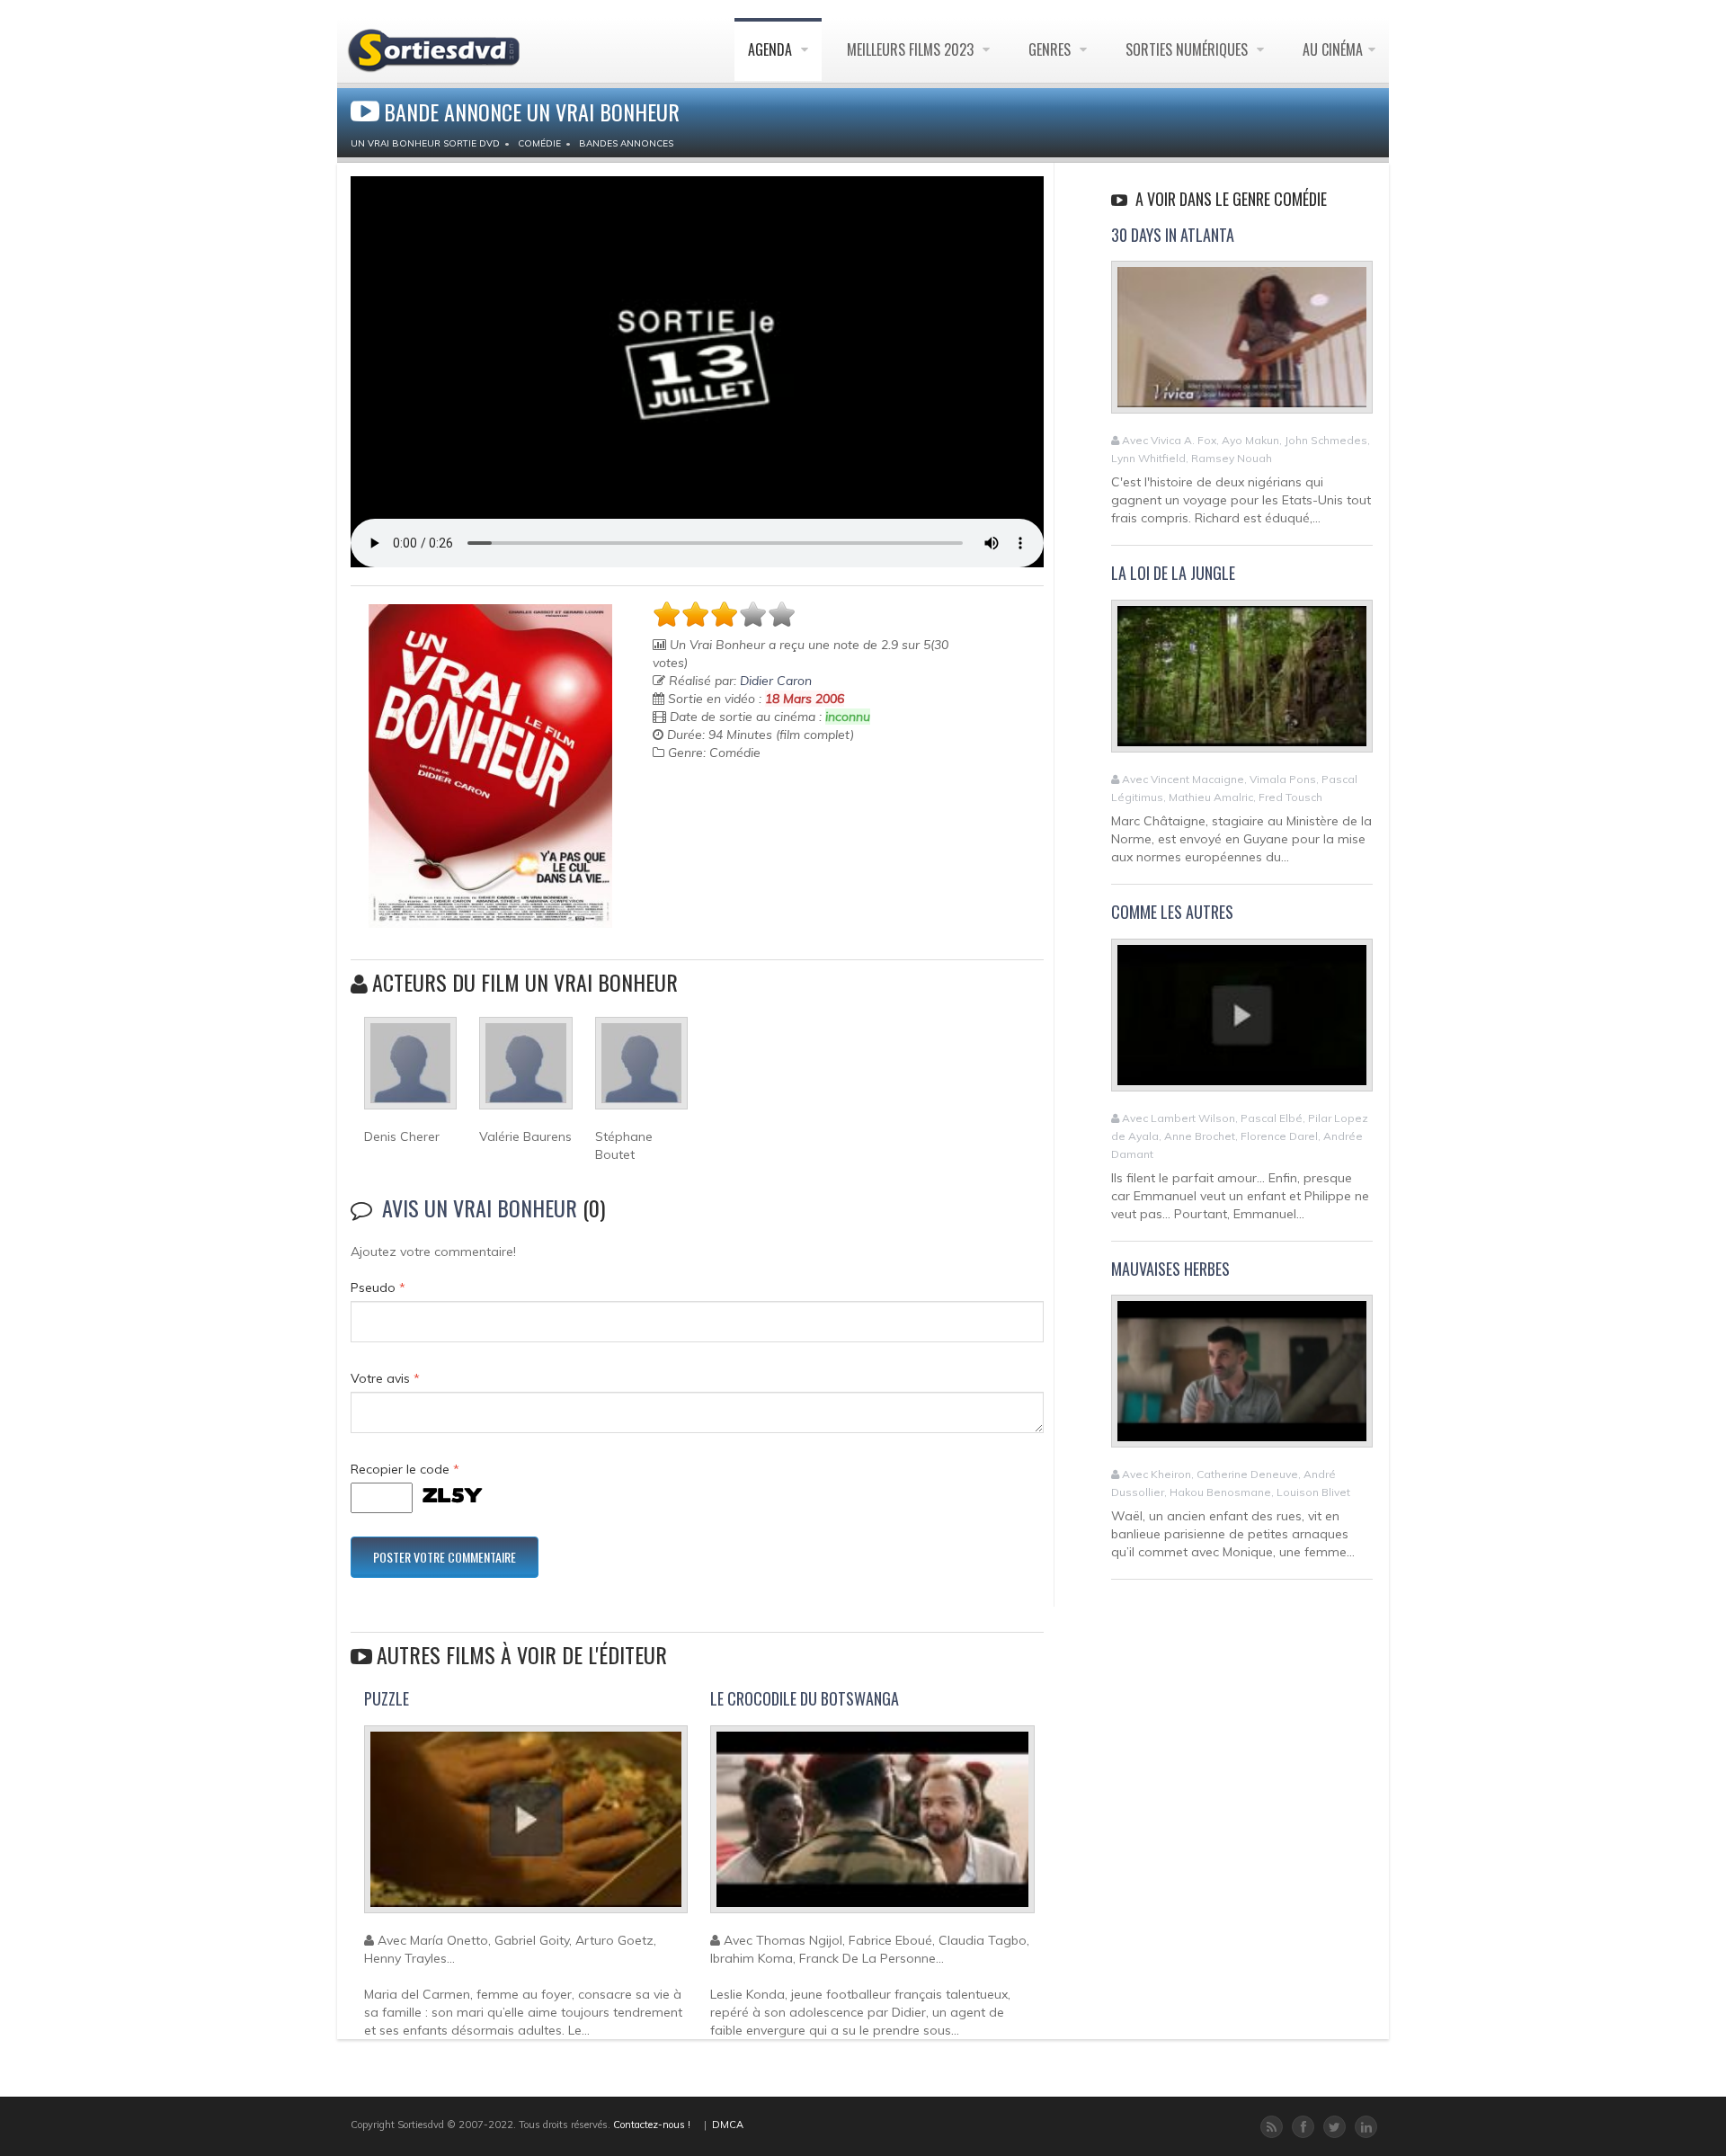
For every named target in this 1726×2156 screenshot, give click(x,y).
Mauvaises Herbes (1170, 1269)
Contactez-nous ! (652, 2125)
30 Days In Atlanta (1173, 235)
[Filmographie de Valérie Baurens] (525, 1071)
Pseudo (378, 1287)
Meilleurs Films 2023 (912, 49)
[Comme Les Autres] (1242, 1022)
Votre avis (385, 1378)
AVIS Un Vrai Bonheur (480, 1207)
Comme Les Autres (1172, 912)
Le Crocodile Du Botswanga (805, 1698)
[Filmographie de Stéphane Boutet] (641, 1071)
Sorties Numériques (1188, 49)
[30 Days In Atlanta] (1242, 345)
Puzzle (387, 1698)
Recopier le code (405, 1469)
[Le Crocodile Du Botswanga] (872, 1827)
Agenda (772, 49)
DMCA (728, 2125)
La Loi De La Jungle (1173, 573)
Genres (1051, 49)
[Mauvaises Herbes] (1242, 1379)
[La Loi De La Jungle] (1242, 683)
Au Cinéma (1333, 49)
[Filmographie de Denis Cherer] (410, 1071)
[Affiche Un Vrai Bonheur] (490, 766)
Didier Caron (776, 681)
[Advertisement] (758, 824)
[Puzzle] (526, 1827)
